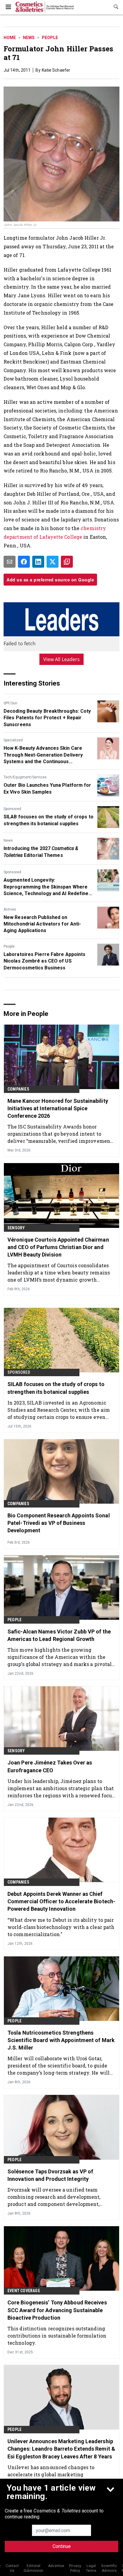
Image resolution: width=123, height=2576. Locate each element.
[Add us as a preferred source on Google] (67, 562)
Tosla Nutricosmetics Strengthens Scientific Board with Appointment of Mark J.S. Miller (61, 2040)
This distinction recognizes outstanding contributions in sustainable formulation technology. (57, 2336)
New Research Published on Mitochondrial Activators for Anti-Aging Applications (42, 924)
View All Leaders (62, 659)
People (50, 38)
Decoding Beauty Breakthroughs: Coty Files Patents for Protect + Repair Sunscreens (47, 718)
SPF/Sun (10, 703)
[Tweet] (53, 562)
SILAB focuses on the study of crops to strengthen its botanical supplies (49, 820)
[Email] (10, 562)
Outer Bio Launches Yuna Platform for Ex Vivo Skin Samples (47, 788)
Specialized (13, 740)
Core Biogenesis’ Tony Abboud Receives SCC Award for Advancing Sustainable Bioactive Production (57, 2310)
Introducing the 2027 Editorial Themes (41, 852)
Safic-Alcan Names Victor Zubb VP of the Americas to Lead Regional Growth (59, 1635)
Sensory (16, 1228)
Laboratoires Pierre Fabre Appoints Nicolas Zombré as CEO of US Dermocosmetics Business (44, 961)
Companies (18, 1089)
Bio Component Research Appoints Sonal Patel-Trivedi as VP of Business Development (59, 1523)
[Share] (24, 562)
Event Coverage (24, 2291)
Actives (10, 909)
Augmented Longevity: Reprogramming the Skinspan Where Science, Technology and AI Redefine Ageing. (46, 887)
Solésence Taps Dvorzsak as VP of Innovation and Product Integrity (50, 2175)
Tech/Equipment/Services (25, 777)
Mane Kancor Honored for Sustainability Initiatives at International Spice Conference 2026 (58, 1108)
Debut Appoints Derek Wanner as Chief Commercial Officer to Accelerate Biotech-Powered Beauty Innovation (61, 1901)
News (29, 38)
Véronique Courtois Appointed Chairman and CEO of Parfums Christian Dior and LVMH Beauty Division (58, 1247)
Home (10, 38)
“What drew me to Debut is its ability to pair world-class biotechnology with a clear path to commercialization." (61, 1927)
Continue (62, 2546)
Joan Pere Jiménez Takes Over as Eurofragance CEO (50, 1766)
